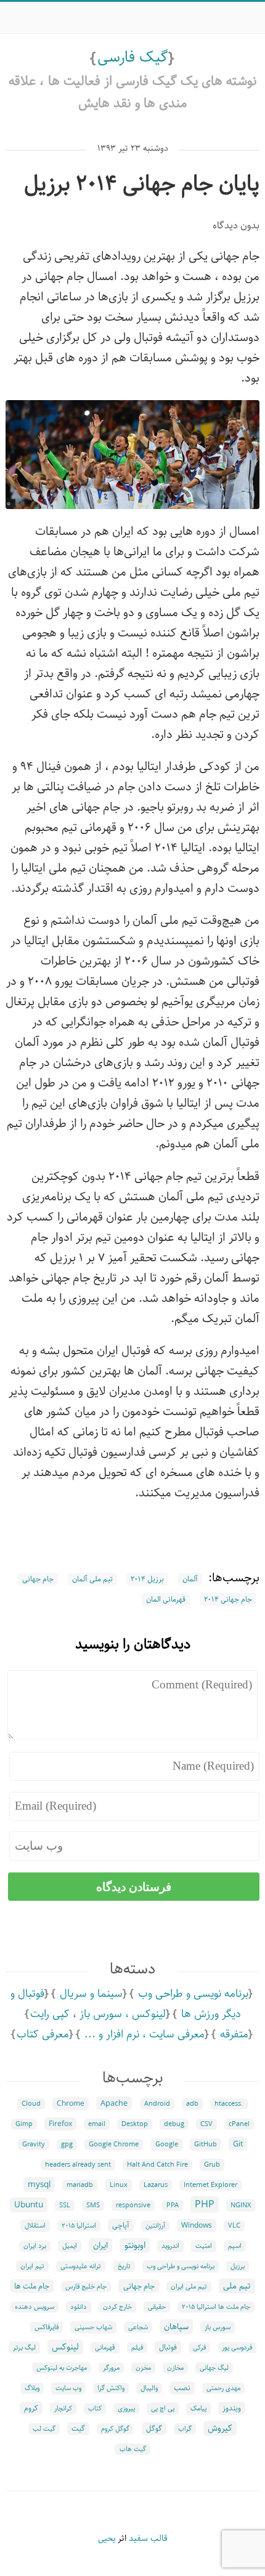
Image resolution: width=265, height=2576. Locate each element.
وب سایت (68, 2388)
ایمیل (70, 2246)
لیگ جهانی (214, 2368)
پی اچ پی (163, 2409)
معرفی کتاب (43, 2034)
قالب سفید (148, 2538)
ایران (100, 2245)
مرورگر (111, 2368)
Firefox (60, 2124)
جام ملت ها (32, 2286)
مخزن (143, 2368)
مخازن (175, 2368)
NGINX (241, 2205)
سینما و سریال (91, 1994)
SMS (93, 2205)
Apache (114, 2103)
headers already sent (78, 2165)
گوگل (154, 2429)
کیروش (220, 2428)
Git (238, 2144)
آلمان (190, 1579)
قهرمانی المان (166, 1599)
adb (192, 2104)
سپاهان (176, 2327)
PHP (205, 2205)
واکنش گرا (111, 2388)
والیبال (149, 2388)
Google (167, 2145)
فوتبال (168, 2347)
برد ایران (35, 2246)
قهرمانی (105, 2348)
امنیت (204, 2246)
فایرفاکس (47, 2327)
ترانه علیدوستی (81, 2266)
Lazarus (156, 2185)
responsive (133, 2205)
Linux (119, 2185)
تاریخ (124, 2266)
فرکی (199, 2348)
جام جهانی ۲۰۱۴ (228, 1599)
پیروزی (126, 2409)
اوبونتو (135, 2245)
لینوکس (65, 2347)
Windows (197, 2225)
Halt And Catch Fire (157, 2165)
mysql (39, 2185)
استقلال (35, 2226)
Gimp (24, 2124)
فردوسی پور (237, 2348)
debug (174, 2124)
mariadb (80, 2185)
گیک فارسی (133, 57)
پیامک (198, 2409)
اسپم (235, 2246)
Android (157, 2104)
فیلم (137, 2348)
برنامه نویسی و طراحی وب (193, 1994)
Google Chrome (114, 2145)
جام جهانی (38, 1579)
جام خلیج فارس (86, 2287)
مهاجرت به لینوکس (62, 2368)
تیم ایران (32, 2266)
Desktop (135, 2124)
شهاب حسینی (93, 2327)
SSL (65, 2205)
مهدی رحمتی (223, 2388)
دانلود (79, 2307)
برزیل (238, 2266)
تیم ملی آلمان (92, 1579)
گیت (78, 2429)
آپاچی (121, 2225)
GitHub (206, 2145)
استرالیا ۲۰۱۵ (79, 2226)
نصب (182, 2388)
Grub (212, 2165)
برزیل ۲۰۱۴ (147, 1579)
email (97, 2124)
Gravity (34, 2145)
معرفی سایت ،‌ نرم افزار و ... (145, 2034)
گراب (185, 2429)
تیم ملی (237, 2286)
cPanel (239, 2124)
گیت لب (44, 2429)
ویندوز (232, 2408)
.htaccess (229, 2104)
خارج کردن (117, 2307)
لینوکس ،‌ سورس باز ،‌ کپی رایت (98, 2014)
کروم (31, 2408)
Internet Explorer (210, 2185)
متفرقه (234, 2034)
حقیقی (157, 2307)
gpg (67, 2145)
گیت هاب (133, 2449)
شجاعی (138, 2327)
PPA (173, 2205)
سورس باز (218, 2327)
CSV (206, 2124)
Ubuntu (29, 2205)
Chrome (71, 2104)
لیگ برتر (24, 2348)
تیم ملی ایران (189, 2287)
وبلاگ (32, 2388)
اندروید (170, 2246)
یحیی (107, 2538)
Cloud (31, 2104)
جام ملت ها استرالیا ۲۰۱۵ (216, 2307)
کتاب (95, 2409)
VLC (234, 2226)
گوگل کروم (115, 2429)
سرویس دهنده (35, 2307)
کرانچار (63, 2409)
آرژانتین (155, 2226)
